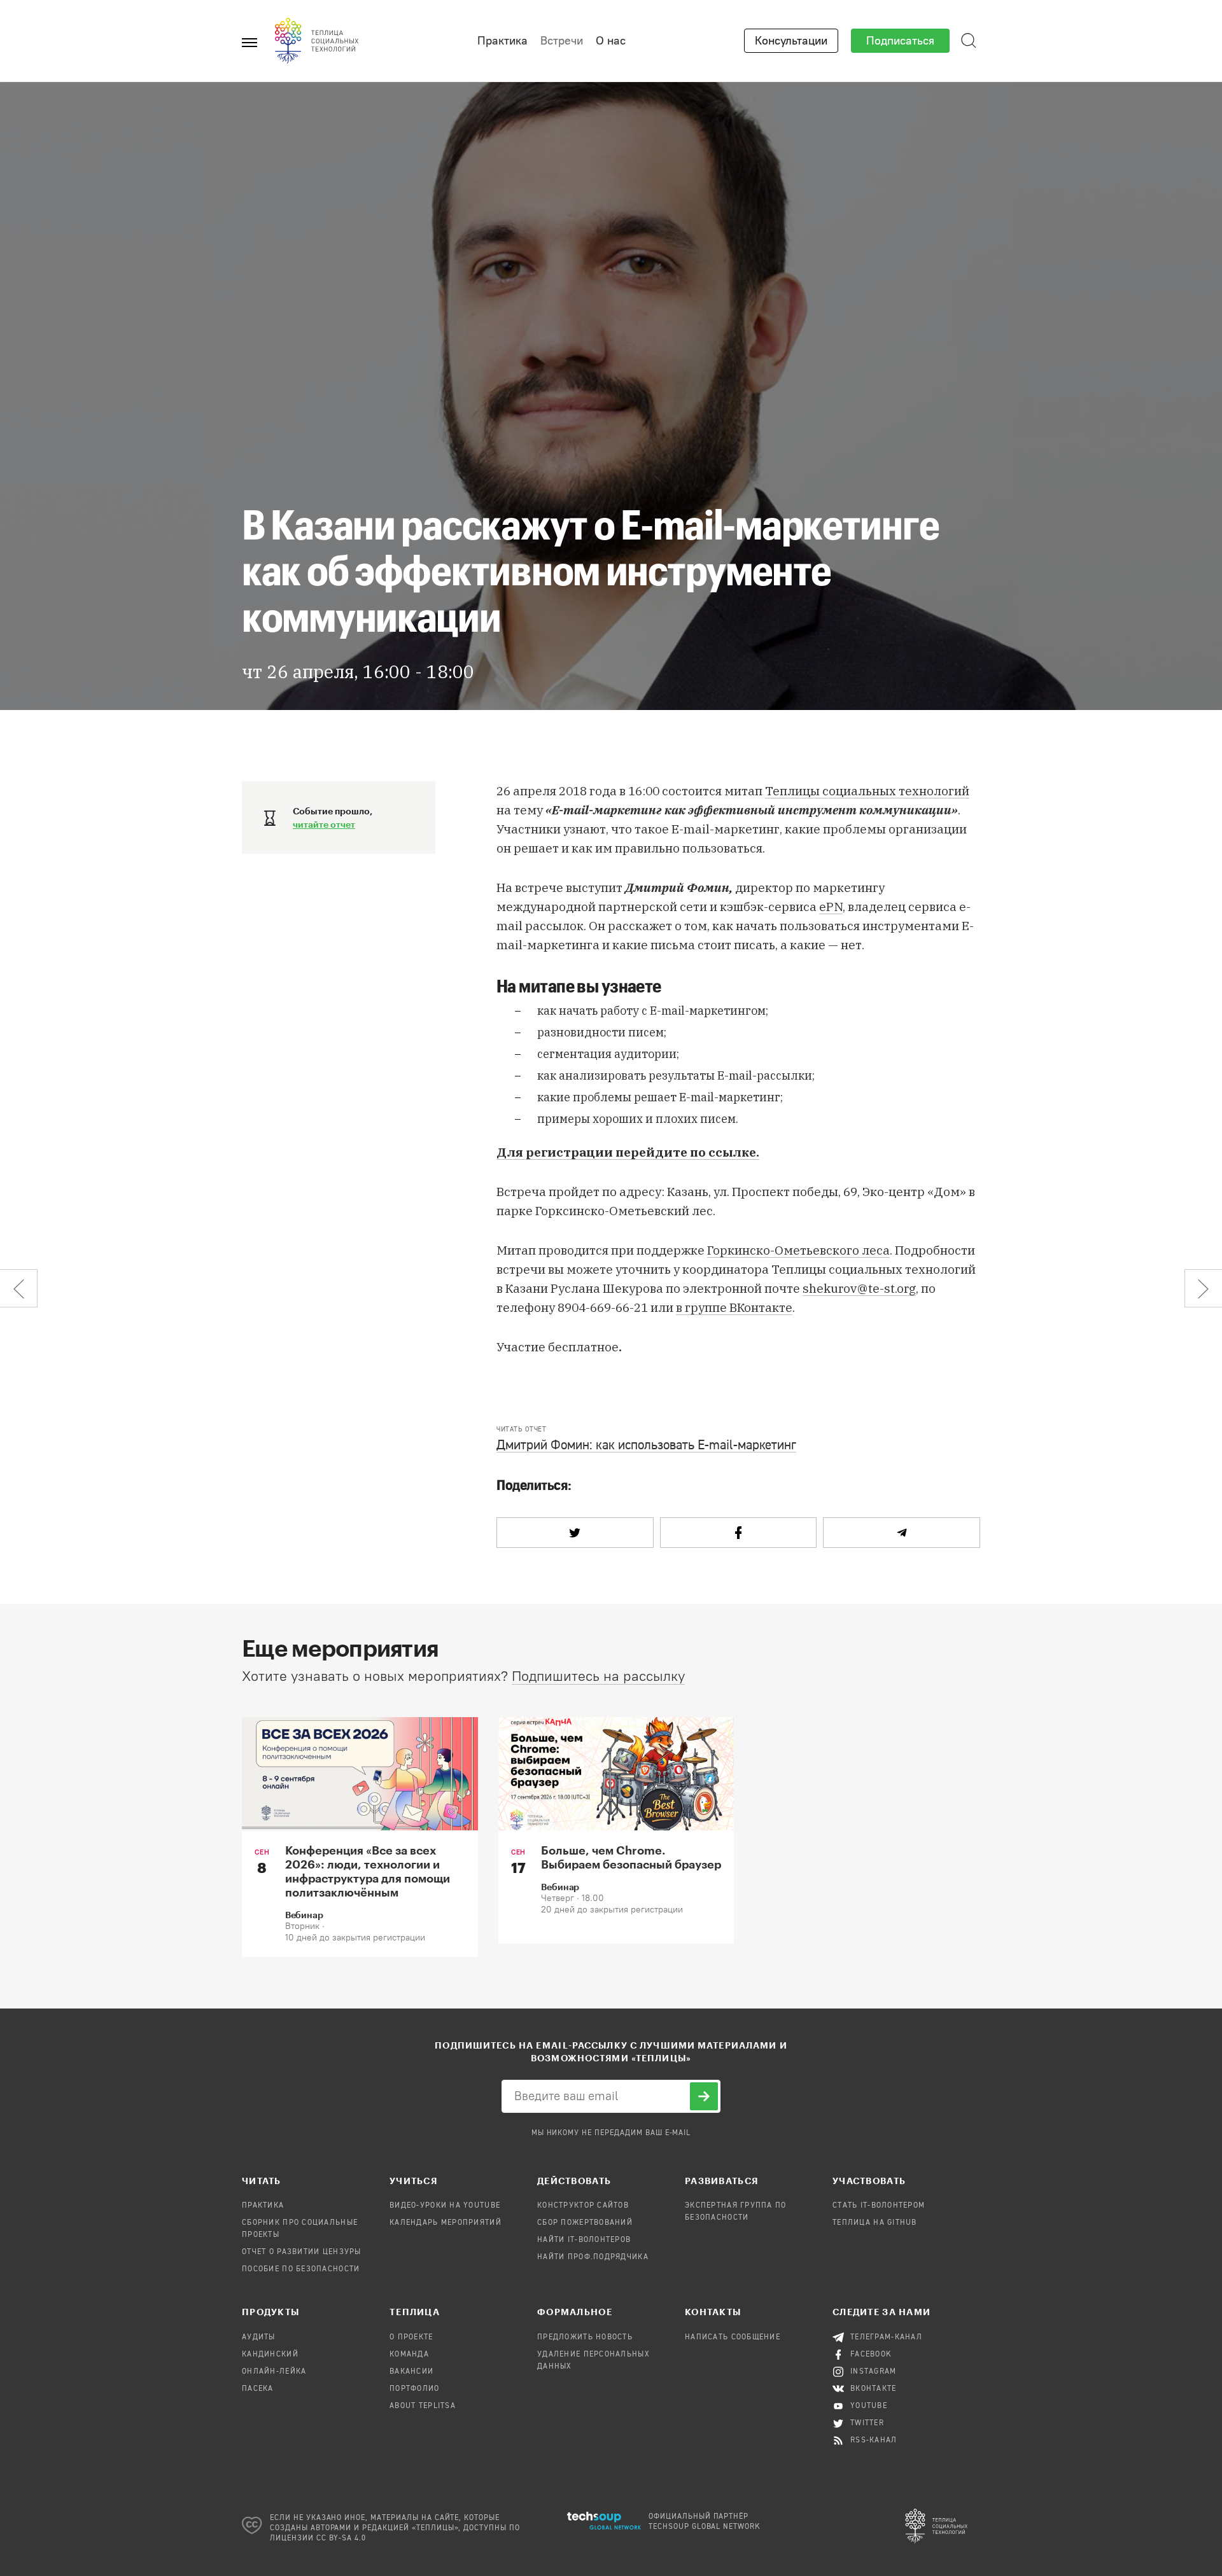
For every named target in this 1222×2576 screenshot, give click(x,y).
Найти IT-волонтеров (584, 2240)
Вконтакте (874, 2389)
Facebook (871, 2355)
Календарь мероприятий (446, 2223)
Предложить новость (585, 2337)
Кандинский (270, 2355)
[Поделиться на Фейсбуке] (739, 1533)
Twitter (867, 2423)
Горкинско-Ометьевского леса (798, 1250)
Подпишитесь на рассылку (598, 1676)
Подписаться (900, 41)
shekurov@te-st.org (859, 1288)
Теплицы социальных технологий (867, 791)
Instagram (874, 2372)
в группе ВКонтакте (734, 1307)
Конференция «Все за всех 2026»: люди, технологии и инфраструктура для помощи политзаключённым (368, 1871)
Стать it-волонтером (879, 2206)
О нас (611, 41)
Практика (502, 41)
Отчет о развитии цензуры (302, 2252)
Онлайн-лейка (274, 2372)
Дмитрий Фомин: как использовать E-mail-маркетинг (646, 1446)
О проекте (411, 2337)
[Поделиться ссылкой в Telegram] (902, 1533)
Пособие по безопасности (301, 2269)
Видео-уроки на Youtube (445, 2206)
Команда (409, 2355)
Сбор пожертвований (585, 2223)
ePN (831, 907)
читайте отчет (324, 824)
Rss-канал (874, 2440)
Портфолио (415, 2389)
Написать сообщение (733, 2337)
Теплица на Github (875, 2223)
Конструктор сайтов (583, 2206)
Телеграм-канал (886, 2337)
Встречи (562, 41)
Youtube (869, 2406)
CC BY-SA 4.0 (341, 2538)
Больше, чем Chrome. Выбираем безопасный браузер (631, 1857)
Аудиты (259, 2337)
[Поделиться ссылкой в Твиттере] (575, 1533)
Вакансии (411, 2372)
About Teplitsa (423, 2406)
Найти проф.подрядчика (593, 2257)
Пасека (258, 2389)
